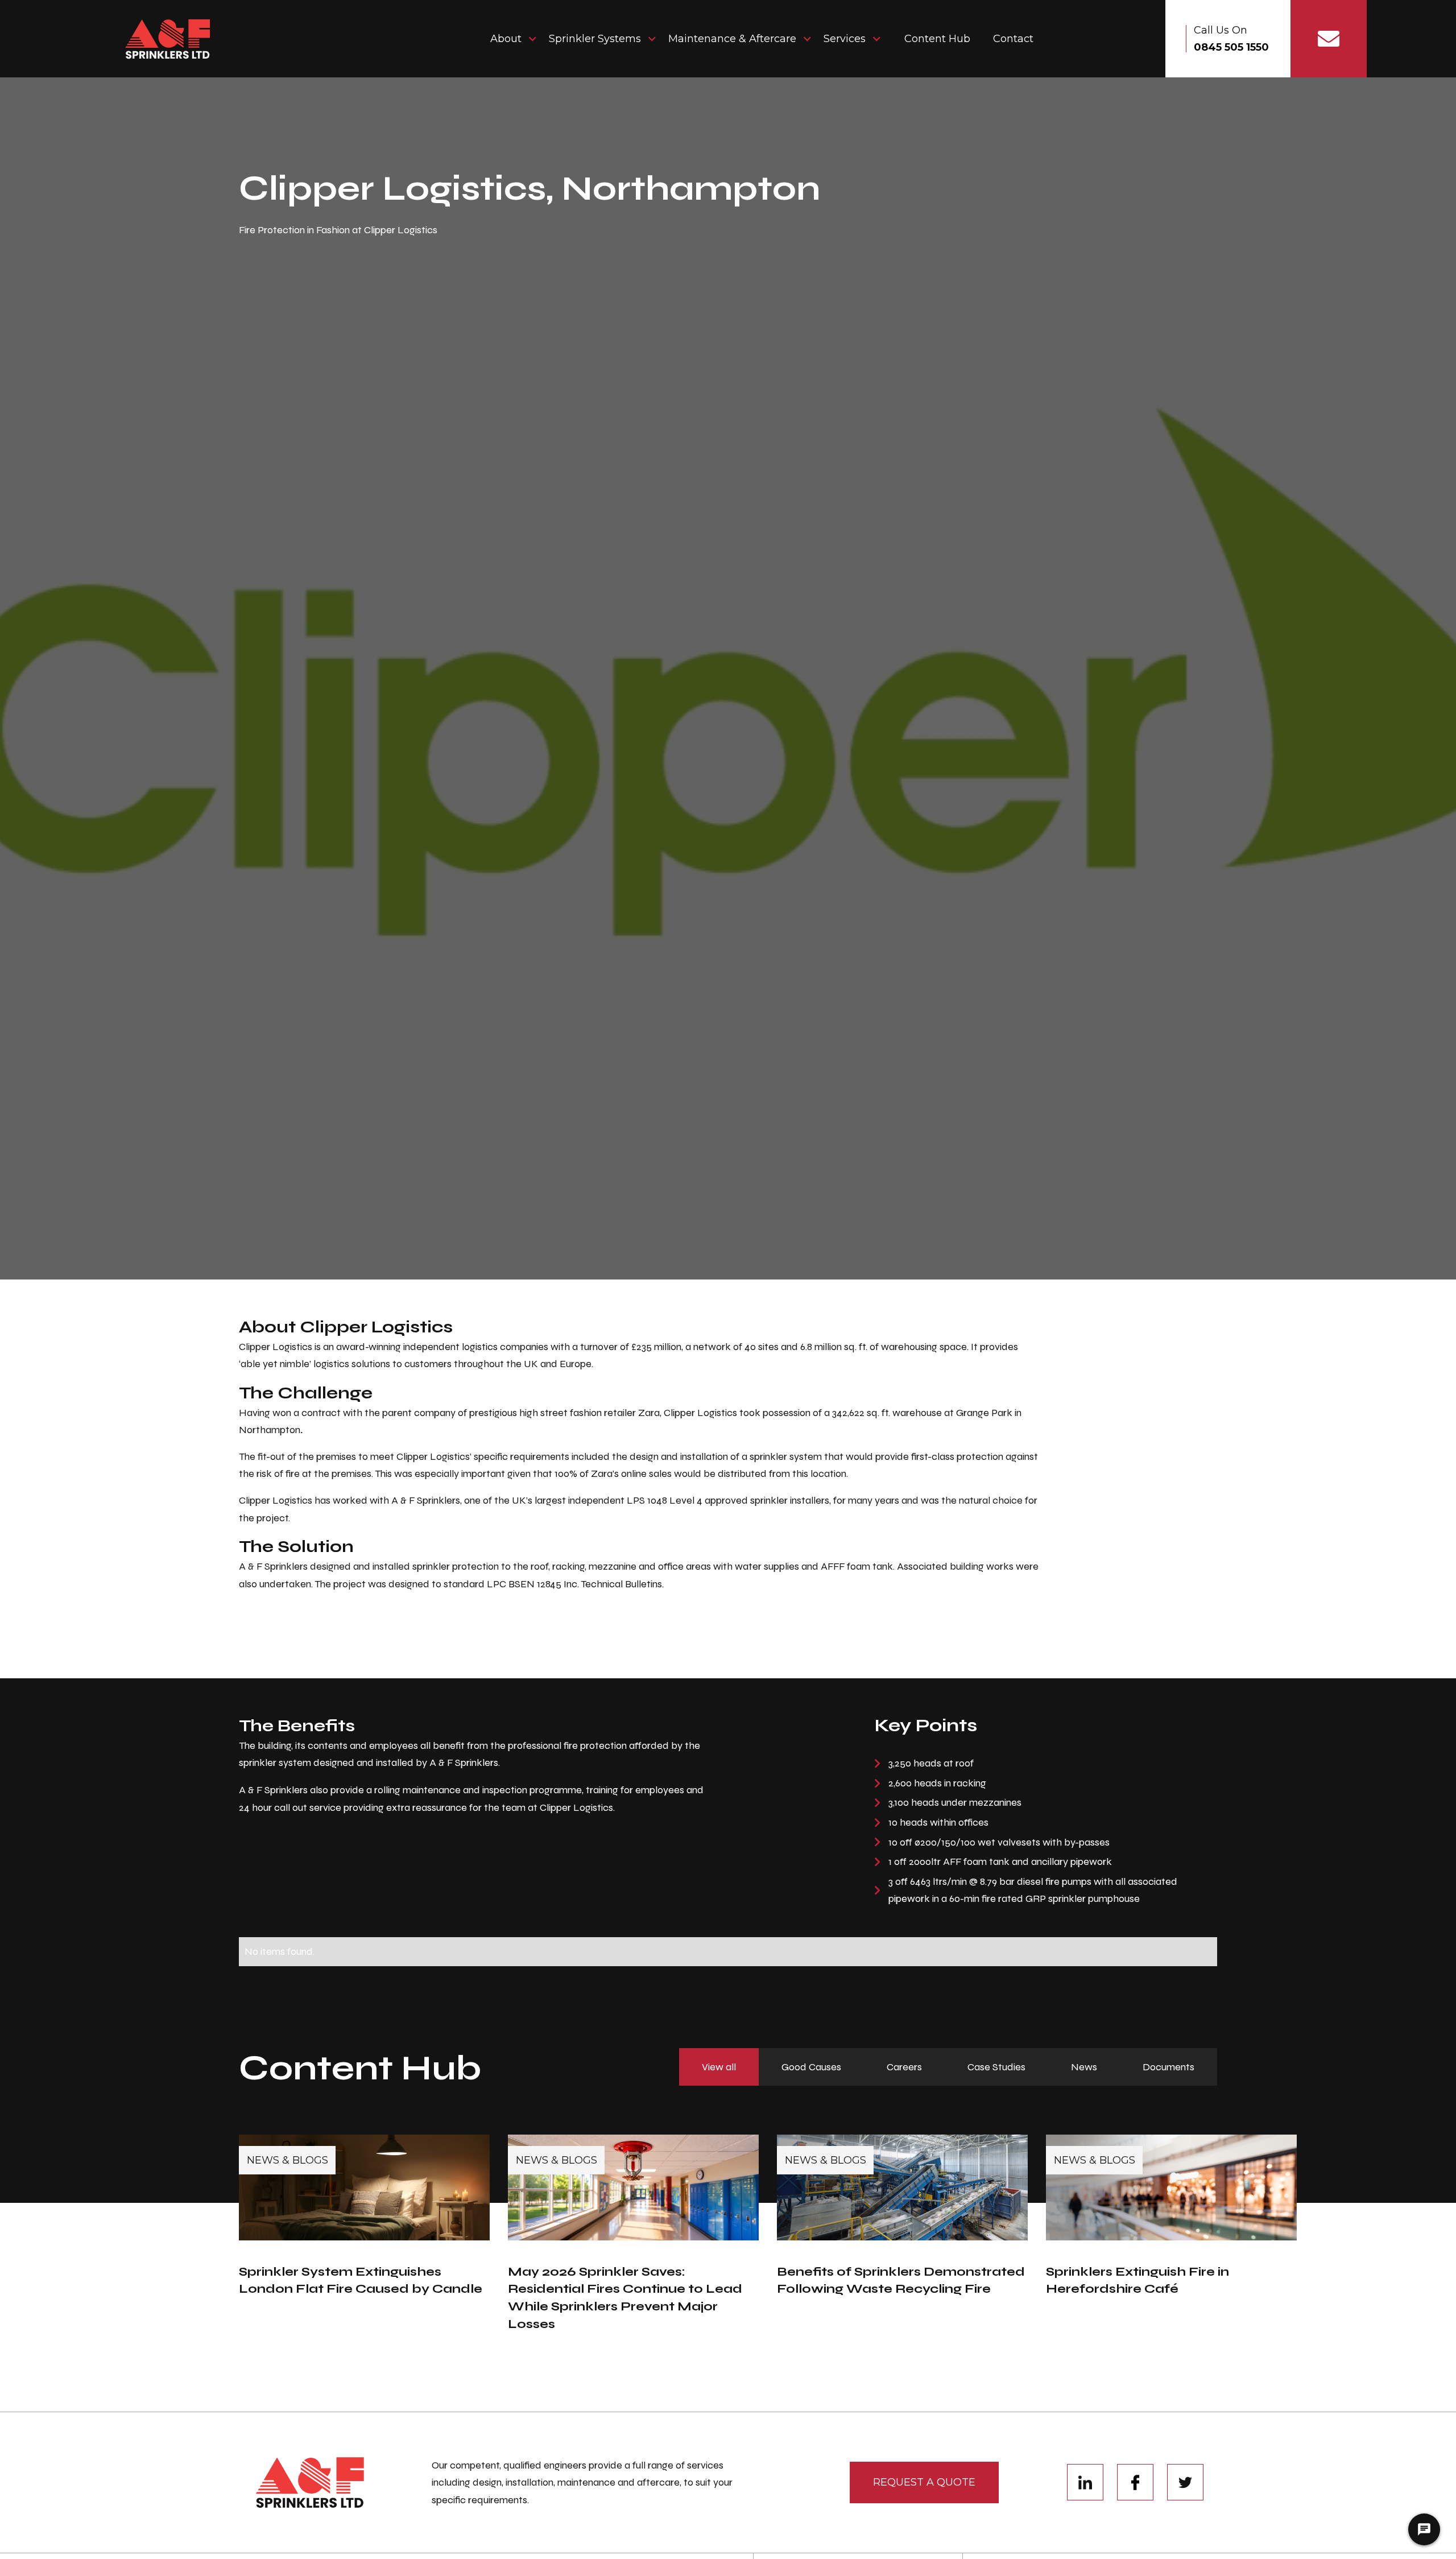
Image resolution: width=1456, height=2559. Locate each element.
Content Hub (937, 39)
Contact (1013, 39)
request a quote (924, 2482)
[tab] (719, 2067)
